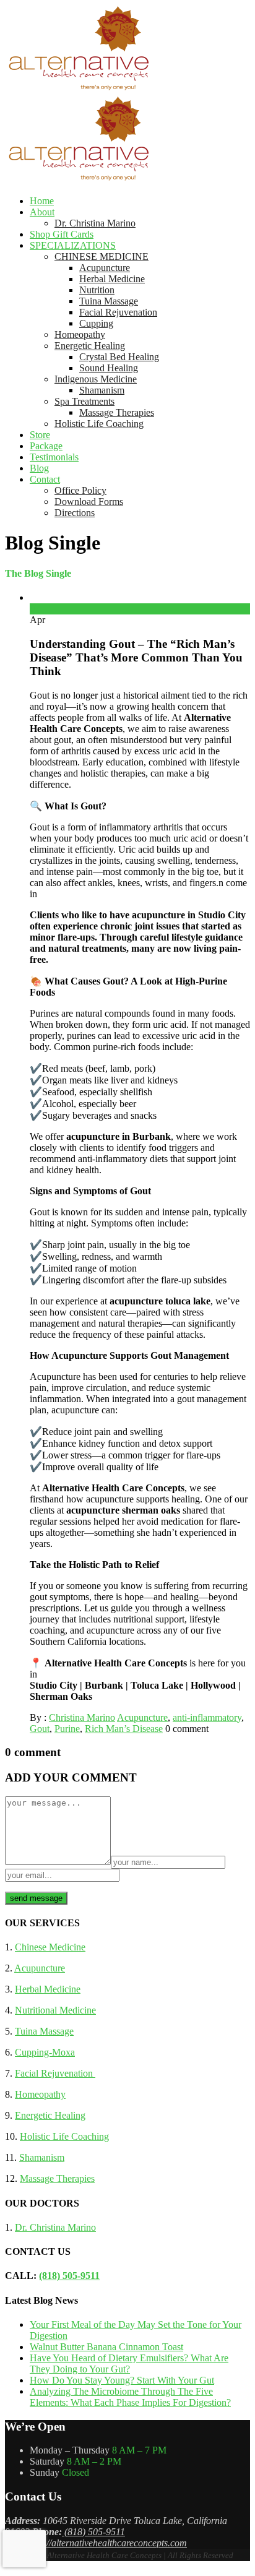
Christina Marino (82, 1717)
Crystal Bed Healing (119, 357)
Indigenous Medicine (96, 379)
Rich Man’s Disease (124, 1729)
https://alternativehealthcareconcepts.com (106, 2543)
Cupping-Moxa (45, 2052)
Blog (39, 468)
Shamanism (102, 390)
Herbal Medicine (112, 279)
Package (46, 446)
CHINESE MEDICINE (102, 256)
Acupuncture (105, 268)
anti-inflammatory (207, 1717)
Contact (45, 479)
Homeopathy (80, 334)
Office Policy (80, 490)
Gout (40, 1729)
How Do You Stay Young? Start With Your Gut (122, 2380)
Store (40, 435)
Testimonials (54, 457)
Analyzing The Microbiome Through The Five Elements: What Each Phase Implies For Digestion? (130, 2397)
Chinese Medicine (50, 1947)
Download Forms (89, 502)
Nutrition (97, 290)
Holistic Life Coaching (99, 424)
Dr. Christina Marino (95, 223)
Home (42, 201)
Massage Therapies (117, 412)
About (42, 212)
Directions (75, 513)
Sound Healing (109, 368)
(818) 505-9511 (69, 2276)
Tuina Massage (109, 301)
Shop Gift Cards (62, 234)
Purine (67, 1729)
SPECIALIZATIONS (73, 245)
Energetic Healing (90, 346)
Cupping (96, 323)
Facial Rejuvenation (118, 312)
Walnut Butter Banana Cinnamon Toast (106, 2347)
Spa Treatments (84, 401)
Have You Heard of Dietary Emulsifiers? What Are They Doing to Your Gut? (129, 2363)
